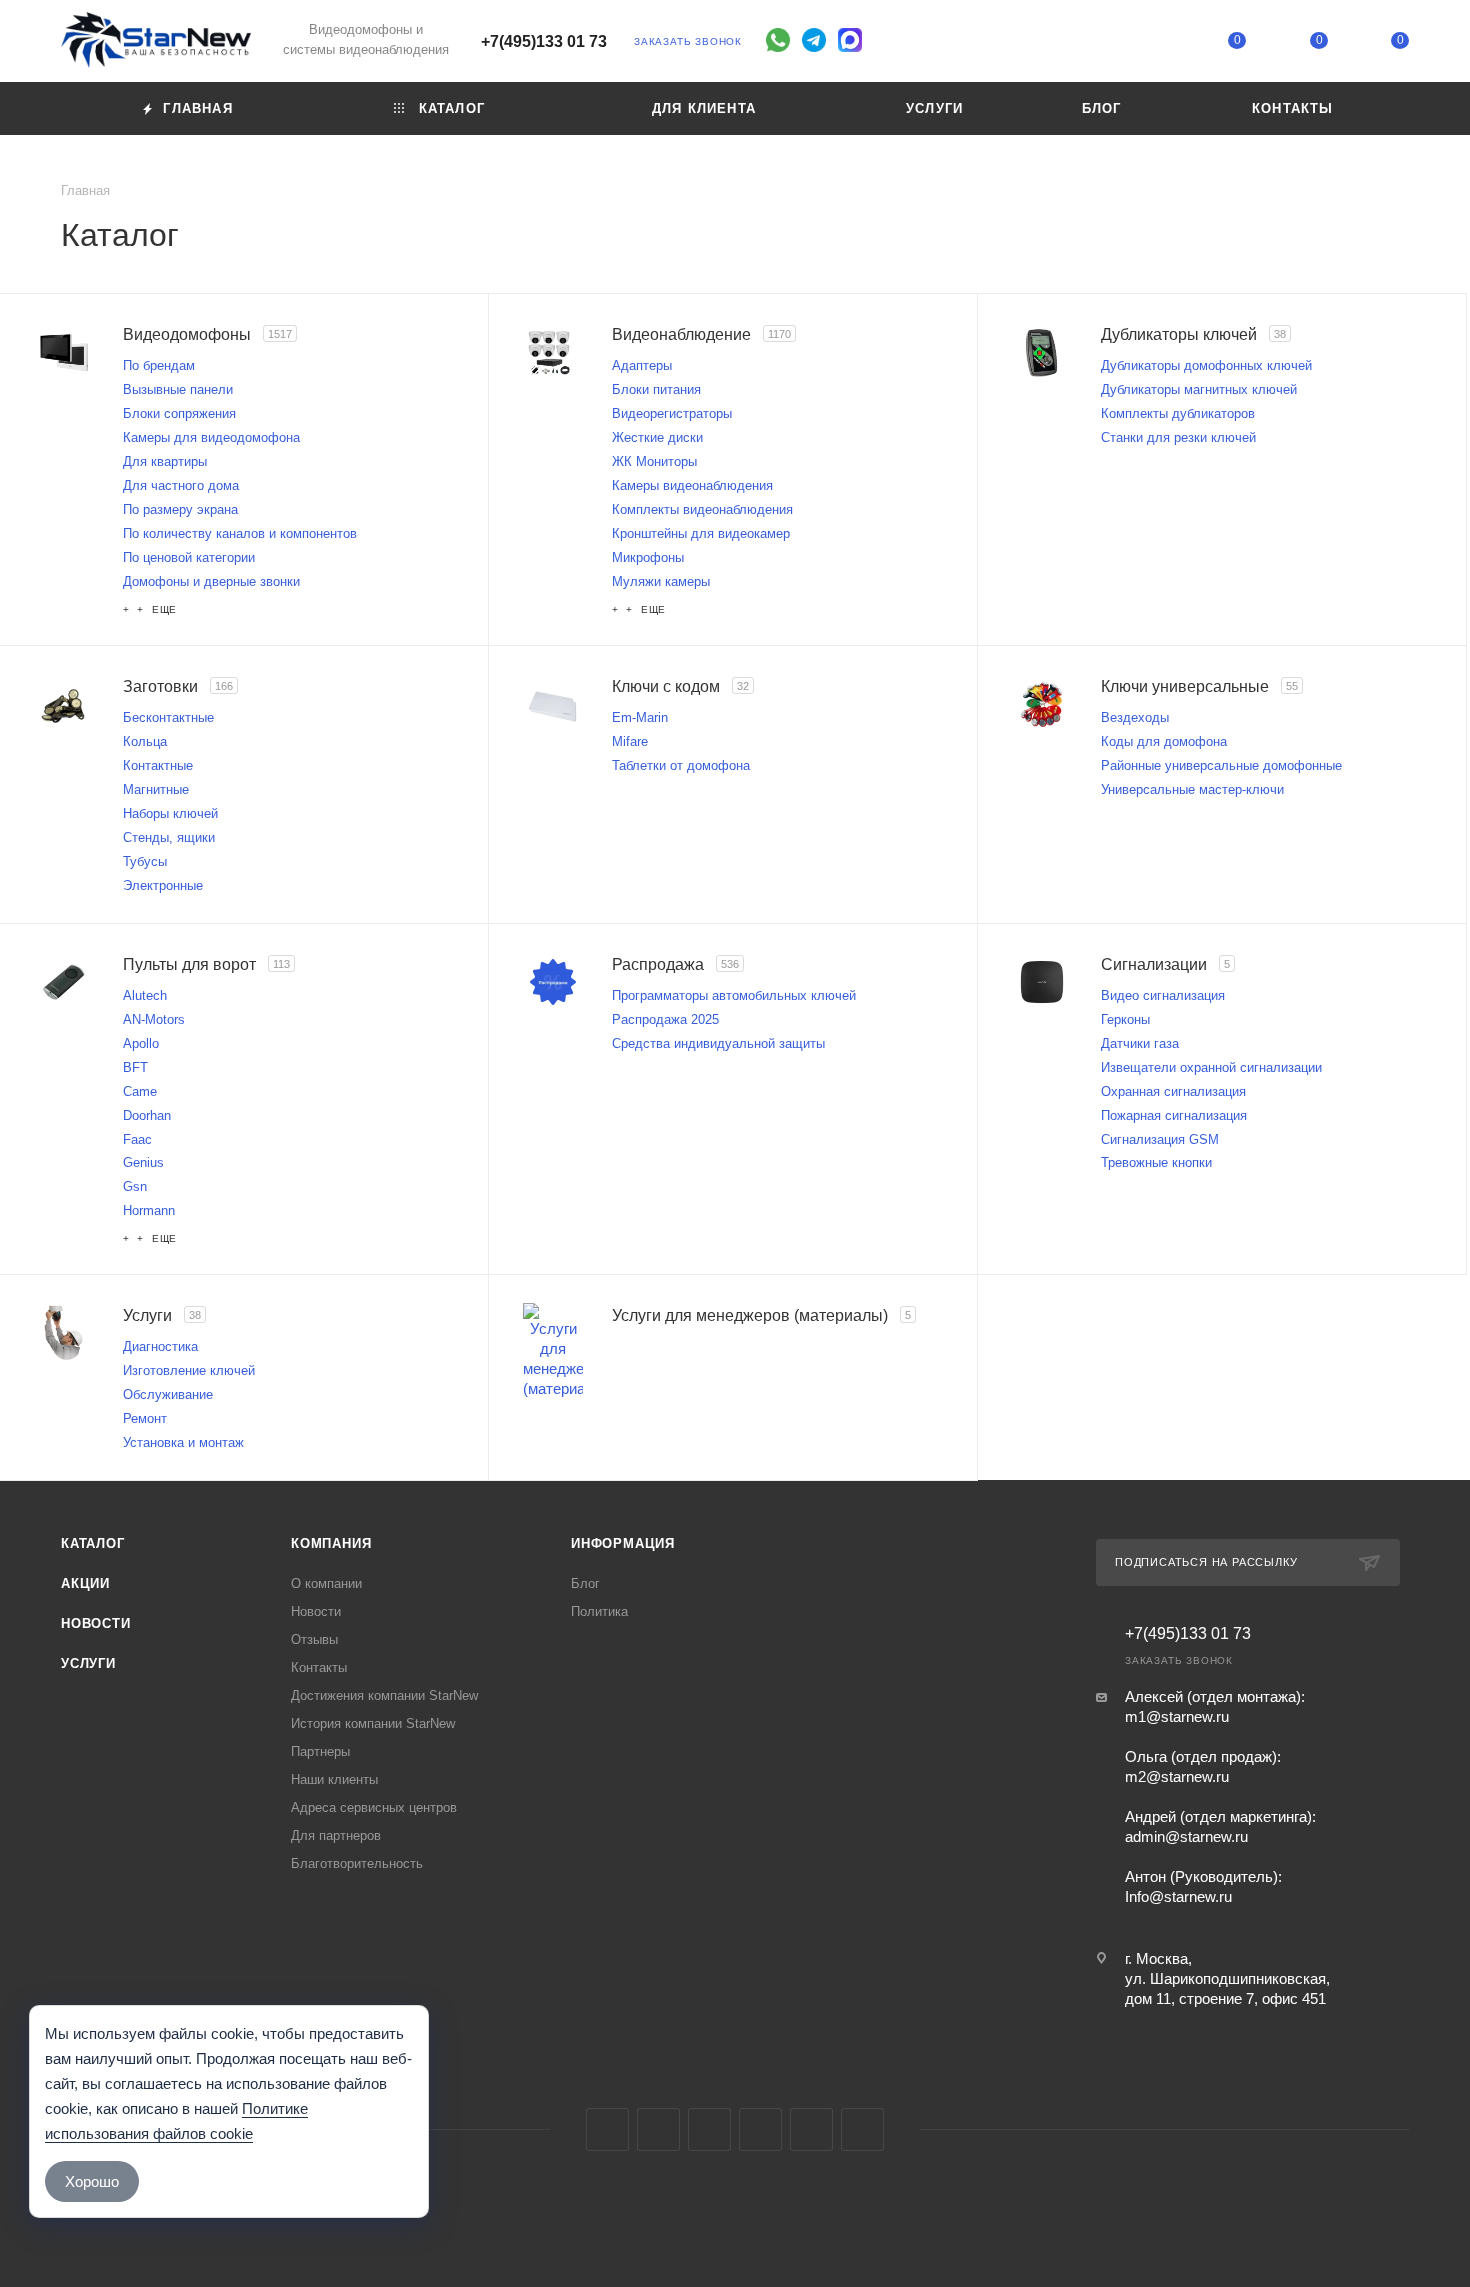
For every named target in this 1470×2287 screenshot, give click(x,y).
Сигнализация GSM (1160, 1139)
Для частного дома (181, 485)
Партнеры (320, 1751)
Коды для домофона (1164, 741)
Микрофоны (648, 557)
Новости (96, 1623)
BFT (135, 1067)
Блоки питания (656, 389)
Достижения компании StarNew (384, 1695)
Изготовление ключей (189, 1370)
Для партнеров (336, 1835)
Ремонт (145, 1418)
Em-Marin (640, 717)
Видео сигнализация (1163, 995)
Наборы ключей (170, 813)
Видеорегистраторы (672, 413)
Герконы (1125, 1019)
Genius (143, 1162)
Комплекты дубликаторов (1178, 413)
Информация (623, 1543)
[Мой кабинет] (1156, 44)
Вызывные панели (178, 389)
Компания (331, 1543)
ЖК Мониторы (654, 461)
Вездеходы (1135, 717)
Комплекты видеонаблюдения (702, 509)
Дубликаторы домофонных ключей (1206, 365)
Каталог (93, 1543)
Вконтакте (607, 2129)
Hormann (149, 1210)
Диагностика (160, 1346)
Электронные (163, 885)
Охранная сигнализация (1173, 1091)
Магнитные (156, 789)
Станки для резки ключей (1178, 437)
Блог (585, 1583)
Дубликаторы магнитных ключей (1199, 389)
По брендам (159, 365)
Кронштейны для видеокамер (701, 533)
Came (140, 1091)
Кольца (145, 741)
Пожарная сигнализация (1174, 1115)
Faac (137, 1139)
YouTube (709, 2129)
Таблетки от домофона (681, 765)
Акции (85, 1583)
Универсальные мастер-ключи (1192, 789)
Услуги (88, 1663)
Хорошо (92, 2181)
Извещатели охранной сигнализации (1211, 1067)
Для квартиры (165, 461)
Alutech (145, 995)
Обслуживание (168, 1394)
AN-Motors (154, 1019)
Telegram (658, 2129)
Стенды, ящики (169, 837)
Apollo (141, 1043)
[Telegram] (814, 40)
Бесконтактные (168, 717)
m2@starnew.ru (1177, 1776)
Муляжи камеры (661, 581)
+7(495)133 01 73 (544, 41)
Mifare (630, 741)
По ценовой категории (189, 557)
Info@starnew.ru (1178, 1896)
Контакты (319, 1667)
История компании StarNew (373, 1723)
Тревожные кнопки (1156, 1162)
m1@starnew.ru (1177, 1716)
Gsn (135, 1186)
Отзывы (314, 1639)
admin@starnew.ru (1186, 1836)
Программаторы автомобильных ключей (734, 995)
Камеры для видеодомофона (211, 437)
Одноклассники (760, 2129)
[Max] (850, 40)
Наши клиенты (334, 1779)
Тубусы (145, 861)
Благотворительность (357, 1863)
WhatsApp (811, 2129)
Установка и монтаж (183, 1442)
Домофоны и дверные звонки (211, 581)
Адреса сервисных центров (374, 1807)
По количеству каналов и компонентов (240, 533)
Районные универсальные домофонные (1221, 765)
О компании (326, 1583)
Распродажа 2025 (665, 1019)
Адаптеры (642, 365)
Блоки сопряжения (179, 413)
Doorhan (147, 1115)
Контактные (158, 765)
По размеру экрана (180, 509)
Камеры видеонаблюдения (692, 485)
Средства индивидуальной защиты (718, 1043)
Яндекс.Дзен (862, 2129)
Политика (599, 1611)
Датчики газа (1140, 1043)
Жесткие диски (657, 437)
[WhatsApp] (778, 40)
